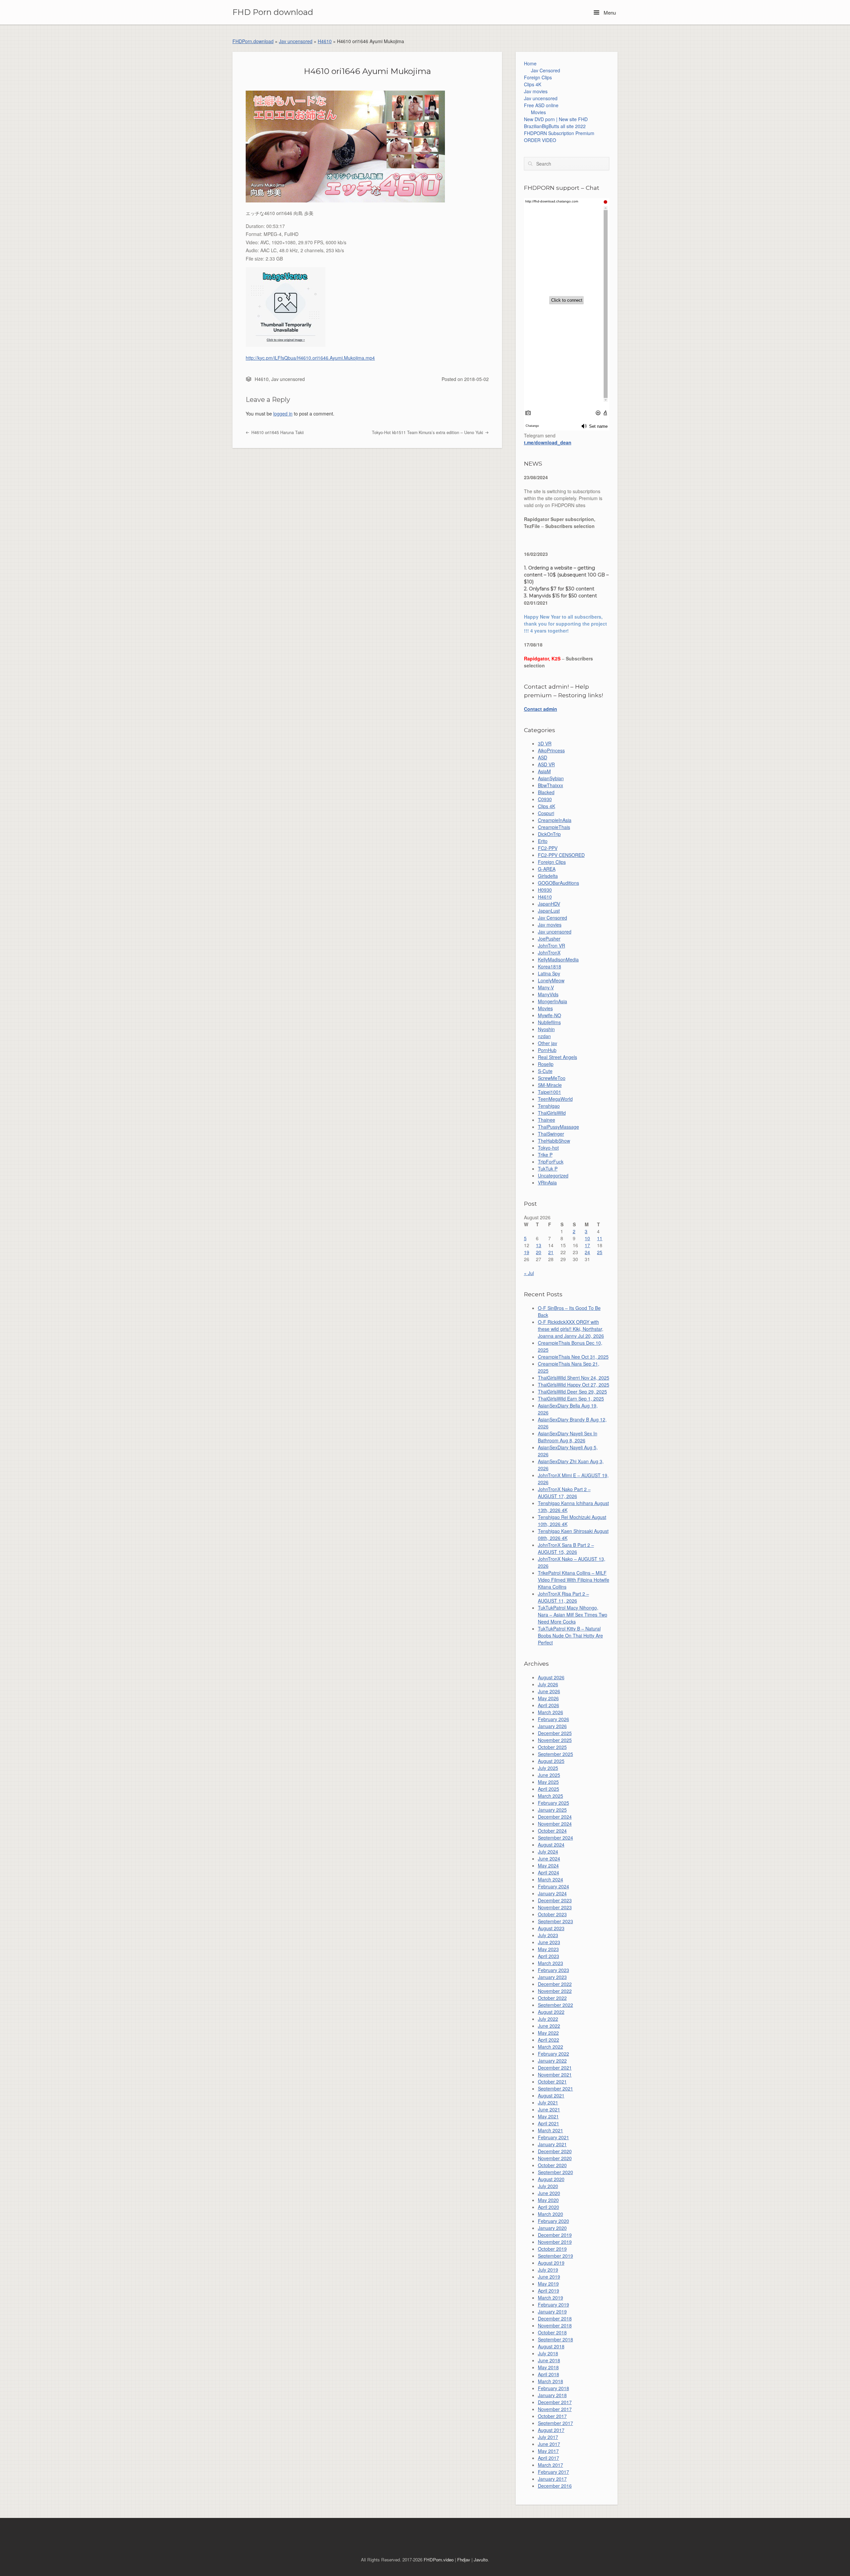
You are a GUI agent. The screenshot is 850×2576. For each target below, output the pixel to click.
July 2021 (548, 2102)
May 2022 (548, 2033)
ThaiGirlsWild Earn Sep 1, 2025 (571, 1399)
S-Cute (545, 1071)
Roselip (546, 1064)
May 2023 (548, 1949)
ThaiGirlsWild (552, 1113)
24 (587, 1252)
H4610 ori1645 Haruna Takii (277, 432)
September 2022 (555, 2005)
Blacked (546, 792)
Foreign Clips (538, 77)
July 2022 (548, 2019)
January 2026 (552, 1726)
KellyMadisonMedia (558, 959)
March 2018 (551, 2381)
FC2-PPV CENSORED (561, 855)
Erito (543, 841)
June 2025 (549, 1775)
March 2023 (551, 1963)
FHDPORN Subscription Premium (559, 133)
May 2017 (548, 2451)
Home (530, 63)
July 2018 (548, 2353)
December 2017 (555, 2402)
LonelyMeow (551, 980)
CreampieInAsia (555, 820)
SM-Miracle (550, 1085)
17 (587, 1245)
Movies (538, 112)
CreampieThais (554, 827)
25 (600, 1252)
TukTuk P (548, 1169)
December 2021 (555, 2068)
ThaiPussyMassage (558, 1127)
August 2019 (551, 2263)
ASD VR (546, 764)
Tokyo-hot (548, 1148)
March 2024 (551, 1879)
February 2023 (553, 1970)
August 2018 (551, 2346)
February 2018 (553, 2388)
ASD (543, 757)
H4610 (325, 41)
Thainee (547, 1120)
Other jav (548, 1043)
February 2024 (553, 1886)
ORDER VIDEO (540, 140)
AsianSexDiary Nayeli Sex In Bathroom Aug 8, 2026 (568, 1437)
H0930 (545, 890)
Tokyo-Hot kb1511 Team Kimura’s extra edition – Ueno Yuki (428, 432)
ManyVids (548, 994)
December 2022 (555, 1984)
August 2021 (551, 2095)
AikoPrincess (551, 750)
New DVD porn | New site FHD (556, 119)
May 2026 (548, 1698)
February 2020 (553, 2221)
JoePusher (549, 939)
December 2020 (555, 2151)
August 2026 (551, 1677)
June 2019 (549, 2277)
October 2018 (552, 2332)
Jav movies (536, 91)
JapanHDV (549, 904)
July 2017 (548, 2437)
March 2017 (551, 2465)
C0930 (545, 799)
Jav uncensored (296, 41)
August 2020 (551, 2179)
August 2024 (551, 1845)
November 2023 (555, 1907)
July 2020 (548, 2186)
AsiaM (544, 771)
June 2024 (549, 1858)
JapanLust (549, 911)
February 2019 (553, 2305)
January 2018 (552, 2395)
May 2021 (548, 2116)
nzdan (544, 1036)
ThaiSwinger (551, 1134)
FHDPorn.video (439, 2560)
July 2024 (548, 1852)
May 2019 (548, 2284)
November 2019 (555, 2242)
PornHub (547, 1050)
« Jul (529, 1273)
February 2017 (553, 2472)
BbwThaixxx (551, 785)
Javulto (481, 2560)
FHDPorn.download (253, 41)
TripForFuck (551, 1162)
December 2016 (555, 2486)
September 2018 (555, 2339)
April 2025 (549, 1789)
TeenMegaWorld (555, 1099)
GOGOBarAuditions (558, 883)
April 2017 (549, 2458)
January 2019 (552, 2311)
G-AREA (547, 869)
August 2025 (551, 1761)
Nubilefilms (549, 1022)
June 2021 (549, 2109)
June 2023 (549, 1942)
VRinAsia (547, 1182)
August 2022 (551, 2012)
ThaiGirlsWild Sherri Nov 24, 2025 (574, 1378)
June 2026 (549, 1691)
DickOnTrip (549, 834)
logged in (283, 414)
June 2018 (549, 2360)
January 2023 (552, 1977)
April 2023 (549, 1956)
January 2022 (552, 2061)
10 (587, 1238)
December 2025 (555, 1733)
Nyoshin (546, 1029)
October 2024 (552, 1831)
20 (539, 1252)
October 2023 (552, 1914)
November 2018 (555, 2325)
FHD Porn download (273, 12)
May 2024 (548, 1865)
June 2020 (549, 2193)
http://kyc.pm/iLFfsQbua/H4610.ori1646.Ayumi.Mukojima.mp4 (310, 358)
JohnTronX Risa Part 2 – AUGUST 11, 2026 (563, 1597)
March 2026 (551, 1712)
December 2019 (555, 2235)
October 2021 (552, 2082)
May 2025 (548, 1782)
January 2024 (552, 1893)
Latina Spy (549, 973)
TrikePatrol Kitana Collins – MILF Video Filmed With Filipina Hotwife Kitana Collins (574, 1580)
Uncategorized (553, 1175)
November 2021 (555, 2075)
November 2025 (555, 1740)
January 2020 (552, 2228)
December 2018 (555, 2318)
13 (539, 1245)
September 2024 (555, 1838)
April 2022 (549, 2040)
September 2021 (555, 2088)
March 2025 (551, 1796)
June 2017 (549, 2444)
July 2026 (548, 1684)
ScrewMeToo (552, 1078)
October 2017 (552, 2416)
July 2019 (548, 2270)
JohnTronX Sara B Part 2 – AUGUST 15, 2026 (566, 1548)
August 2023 (551, 1928)
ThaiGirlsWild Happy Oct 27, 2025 (574, 1385)
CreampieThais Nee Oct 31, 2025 (573, 1357)
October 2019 (552, 2249)
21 (551, 1252)
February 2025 (553, 1803)
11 (600, 1238)
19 (527, 1252)
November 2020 (555, 2158)
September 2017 (555, 2423)
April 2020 (549, 2207)
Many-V (546, 987)
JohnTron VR (552, 946)
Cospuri (546, 813)
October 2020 (552, 2165)
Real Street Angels (557, 1057)
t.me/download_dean (548, 442)
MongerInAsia (552, 1001)
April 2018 (549, 2374)
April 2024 (549, 1872)
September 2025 (555, 1754)
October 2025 (552, 1747)
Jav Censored (546, 70)
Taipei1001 (550, 1092)
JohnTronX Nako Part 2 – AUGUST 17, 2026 (564, 1493)
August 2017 (551, 2430)
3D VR (545, 743)
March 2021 (551, 2130)
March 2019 (551, 2298)
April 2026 (549, 1705)
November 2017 (555, 2409)
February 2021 (553, 2137)
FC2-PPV (548, 848)
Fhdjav (464, 2560)
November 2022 (555, 1991)
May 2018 (548, 2367)
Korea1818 (550, 966)
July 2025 (548, 1768)
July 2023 (548, 1935)
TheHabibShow (554, 1141)
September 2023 (555, 1921)
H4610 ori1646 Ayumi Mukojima (367, 71)
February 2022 (553, 2054)
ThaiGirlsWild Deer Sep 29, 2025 (572, 1392)
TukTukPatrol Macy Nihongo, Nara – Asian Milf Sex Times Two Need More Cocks (573, 1615)
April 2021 (549, 2123)
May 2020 (548, 2200)
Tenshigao (549, 1106)
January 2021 (552, 2144)
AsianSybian (551, 778)
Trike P (545, 1155)
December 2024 (555, 1817)
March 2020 (551, 2214)
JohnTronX (549, 952)
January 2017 (552, 2479)
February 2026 (553, 1719)
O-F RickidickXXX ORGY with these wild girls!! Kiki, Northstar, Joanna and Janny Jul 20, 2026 (571, 1329)
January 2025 (552, 1810)
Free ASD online (541, 105)
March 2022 (551, 2047)
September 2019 (555, 2256)
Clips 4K (533, 84)
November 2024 (555, 1824)
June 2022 (549, 2026)
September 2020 (555, 2172)
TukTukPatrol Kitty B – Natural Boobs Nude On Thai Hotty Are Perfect (570, 1635)
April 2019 (549, 2291)
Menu (609, 12)
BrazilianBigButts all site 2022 (555, 126)
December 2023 (555, 1900)
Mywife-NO (550, 1015)
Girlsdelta (548, 876)
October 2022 (552, 1998)
